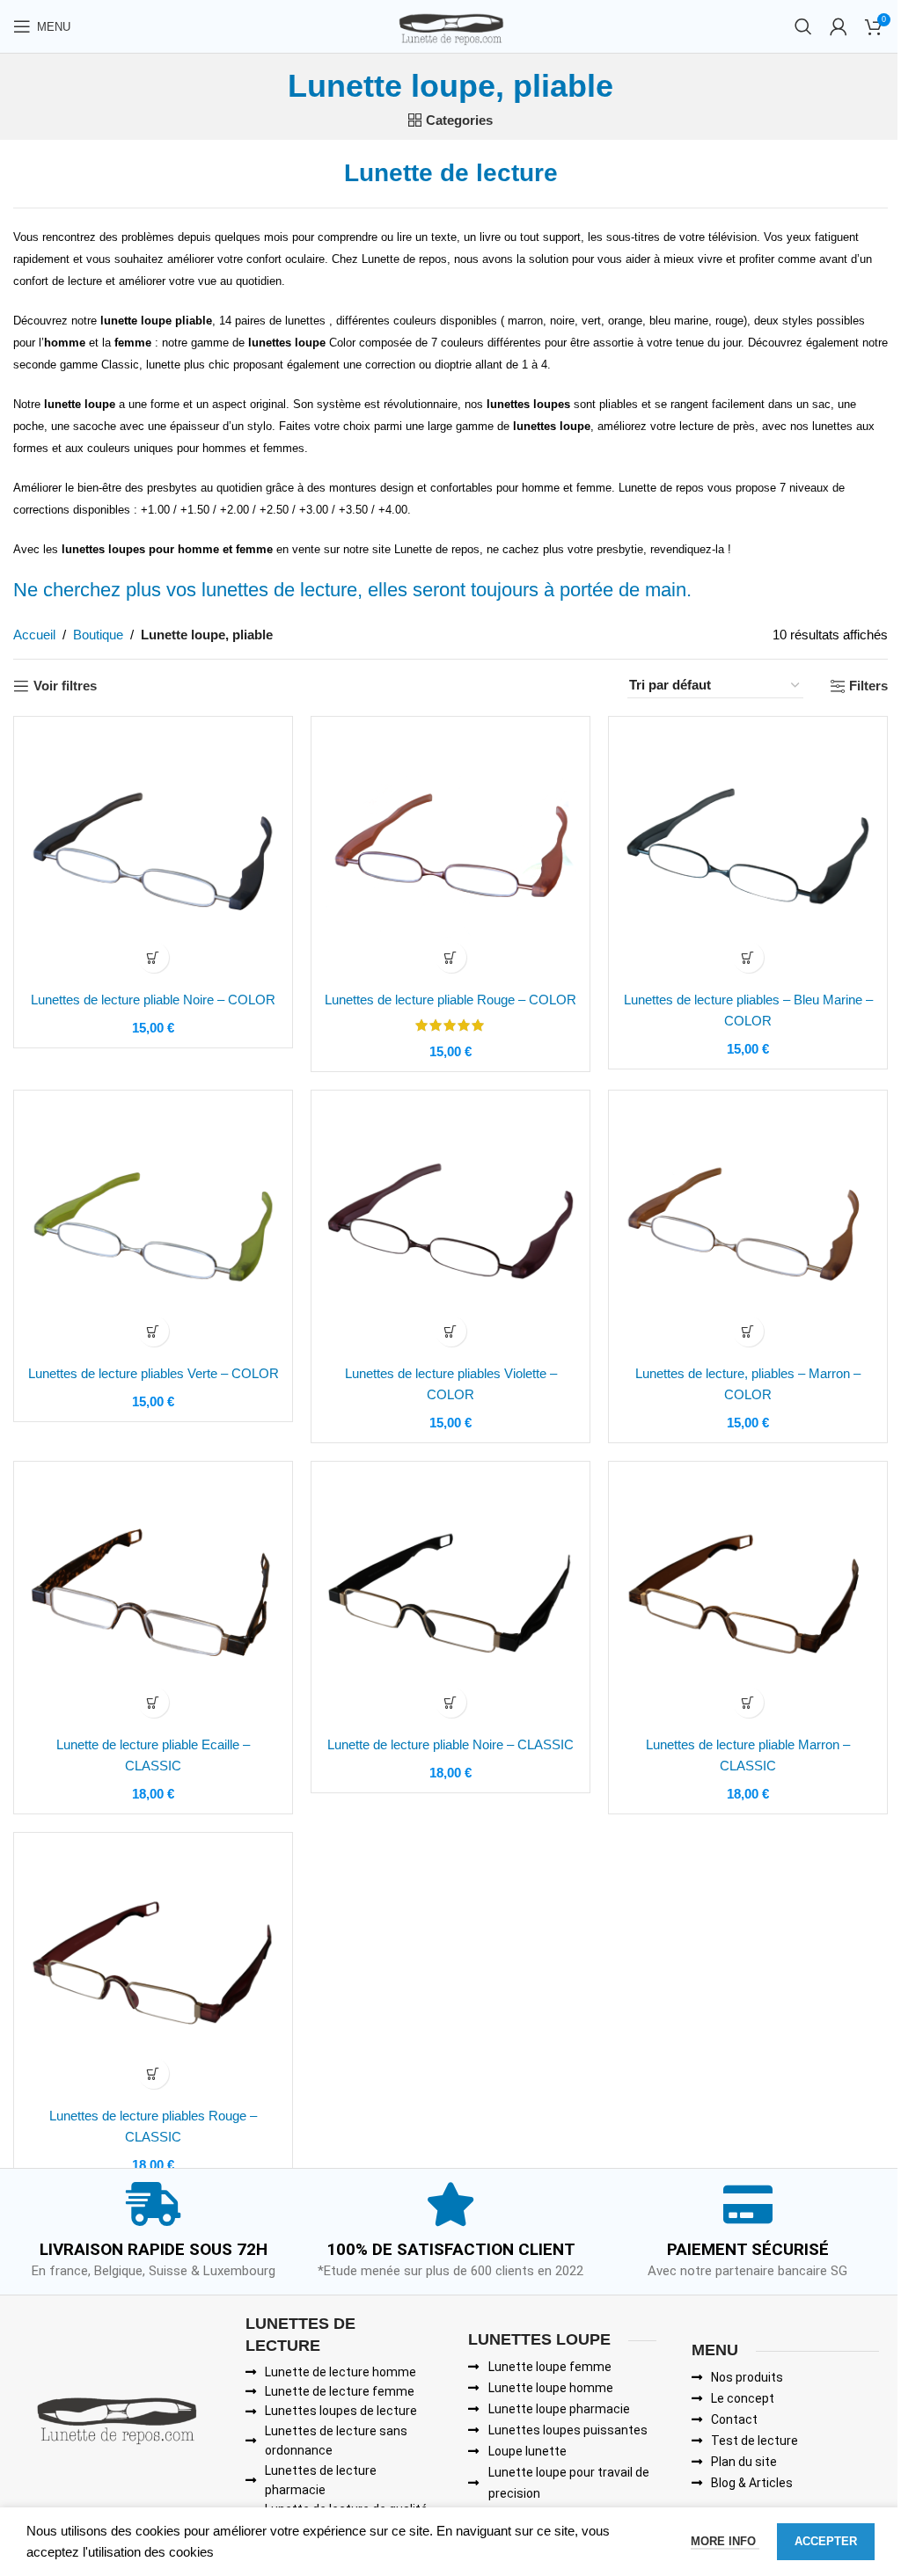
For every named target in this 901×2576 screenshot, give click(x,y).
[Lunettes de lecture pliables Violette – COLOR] (450, 1230)
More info (725, 2541)
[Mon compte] (839, 26)
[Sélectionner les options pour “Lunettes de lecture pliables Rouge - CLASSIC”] (154, 2073)
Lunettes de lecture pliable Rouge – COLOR (450, 1000)
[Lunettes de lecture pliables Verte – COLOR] (153, 1230)
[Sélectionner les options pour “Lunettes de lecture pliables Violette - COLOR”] (451, 1331)
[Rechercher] (803, 26)
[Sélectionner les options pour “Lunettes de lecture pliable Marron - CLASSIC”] (748, 1702)
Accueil (34, 635)
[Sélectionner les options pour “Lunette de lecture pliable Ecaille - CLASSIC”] (154, 1702)
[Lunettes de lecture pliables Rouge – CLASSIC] (153, 1972)
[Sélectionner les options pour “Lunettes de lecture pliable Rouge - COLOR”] (451, 957)
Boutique (98, 635)
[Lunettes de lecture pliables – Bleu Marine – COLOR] (748, 856)
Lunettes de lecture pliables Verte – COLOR (154, 1373)
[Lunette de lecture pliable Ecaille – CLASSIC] (153, 1601)
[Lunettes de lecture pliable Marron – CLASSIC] (748, 1601)
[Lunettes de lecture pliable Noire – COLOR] (153, 856)
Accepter (826, 2541)
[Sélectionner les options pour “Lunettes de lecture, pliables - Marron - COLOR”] (748, 1331)
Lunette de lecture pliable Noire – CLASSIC (450, 1744)
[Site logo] (451, 25)
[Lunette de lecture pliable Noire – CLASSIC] (450, 1601)
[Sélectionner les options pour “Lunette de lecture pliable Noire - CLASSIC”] (451, 1702)
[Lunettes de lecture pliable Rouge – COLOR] (450, 856)
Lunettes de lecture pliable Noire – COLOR (153, 1000)
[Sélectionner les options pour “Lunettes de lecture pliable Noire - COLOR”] (154, 957)
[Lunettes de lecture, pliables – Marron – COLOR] (748, 1230)
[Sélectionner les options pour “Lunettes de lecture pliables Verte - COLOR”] (154, 1331)
